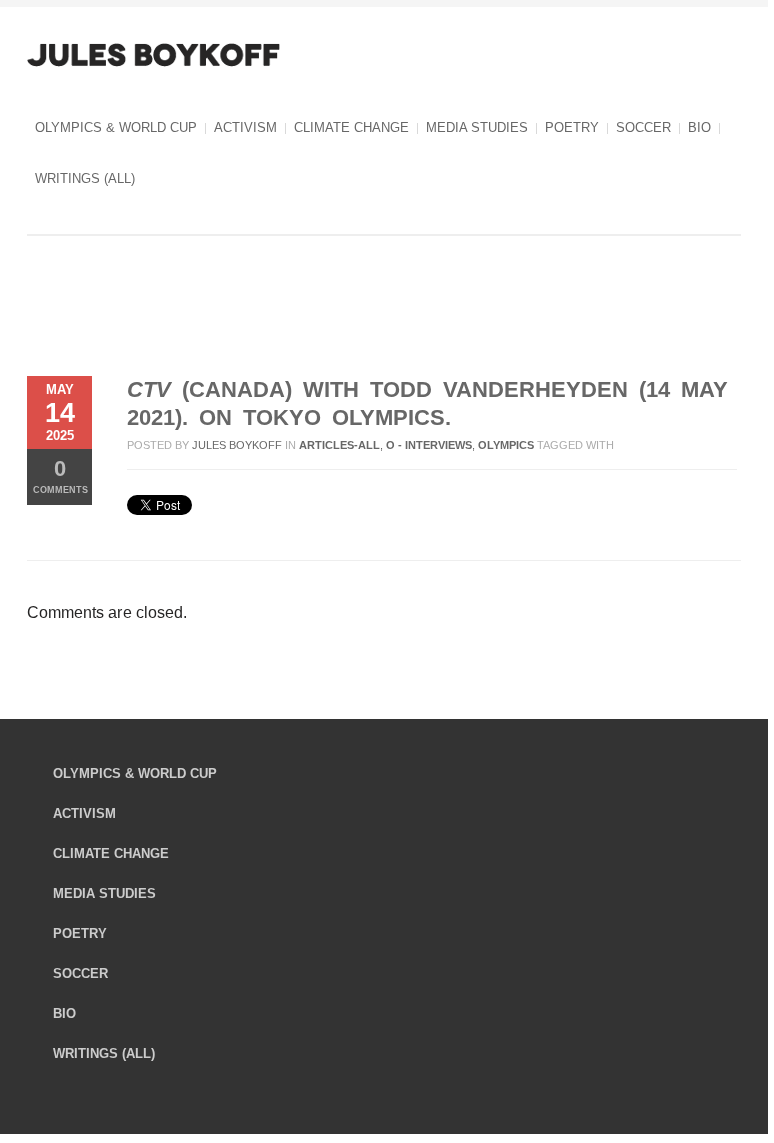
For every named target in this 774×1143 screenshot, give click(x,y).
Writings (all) (85, 178)
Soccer (643, 127)
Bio (699, 127)
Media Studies (477, 127)
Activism (245, 127)
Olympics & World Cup (116, 127)
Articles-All (339, 445)
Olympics (506, 445)
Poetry (572, 127)
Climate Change (351, 127)
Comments (60, 475)
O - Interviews (429, 445)
